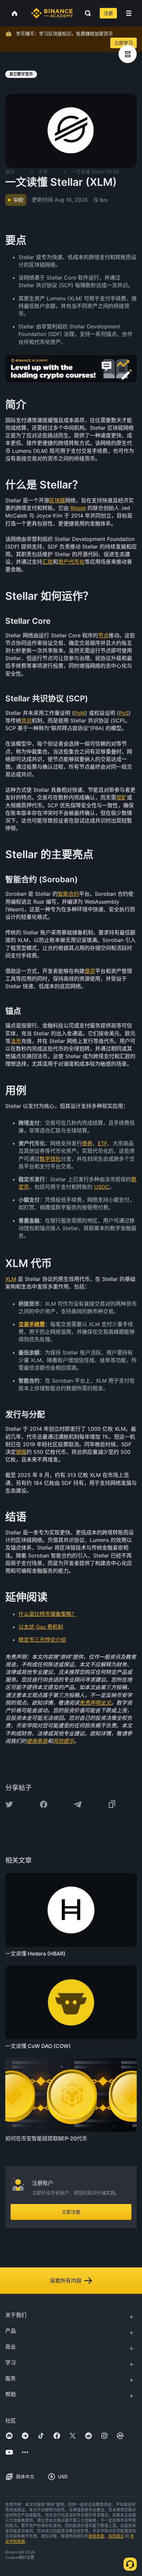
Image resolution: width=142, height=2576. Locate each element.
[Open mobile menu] (129, 13)
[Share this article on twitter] (9, 1804)
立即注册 (71, 2212)
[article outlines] (128, 54)
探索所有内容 (66, 2281)
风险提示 (116, 2536)
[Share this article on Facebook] (44, 1804)
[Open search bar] (86, 13)
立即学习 (124, 43)
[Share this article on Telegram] (78, 1804)
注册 (108, 13)
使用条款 (96, 2536)
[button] (129, 13)
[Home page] (52, 13)
